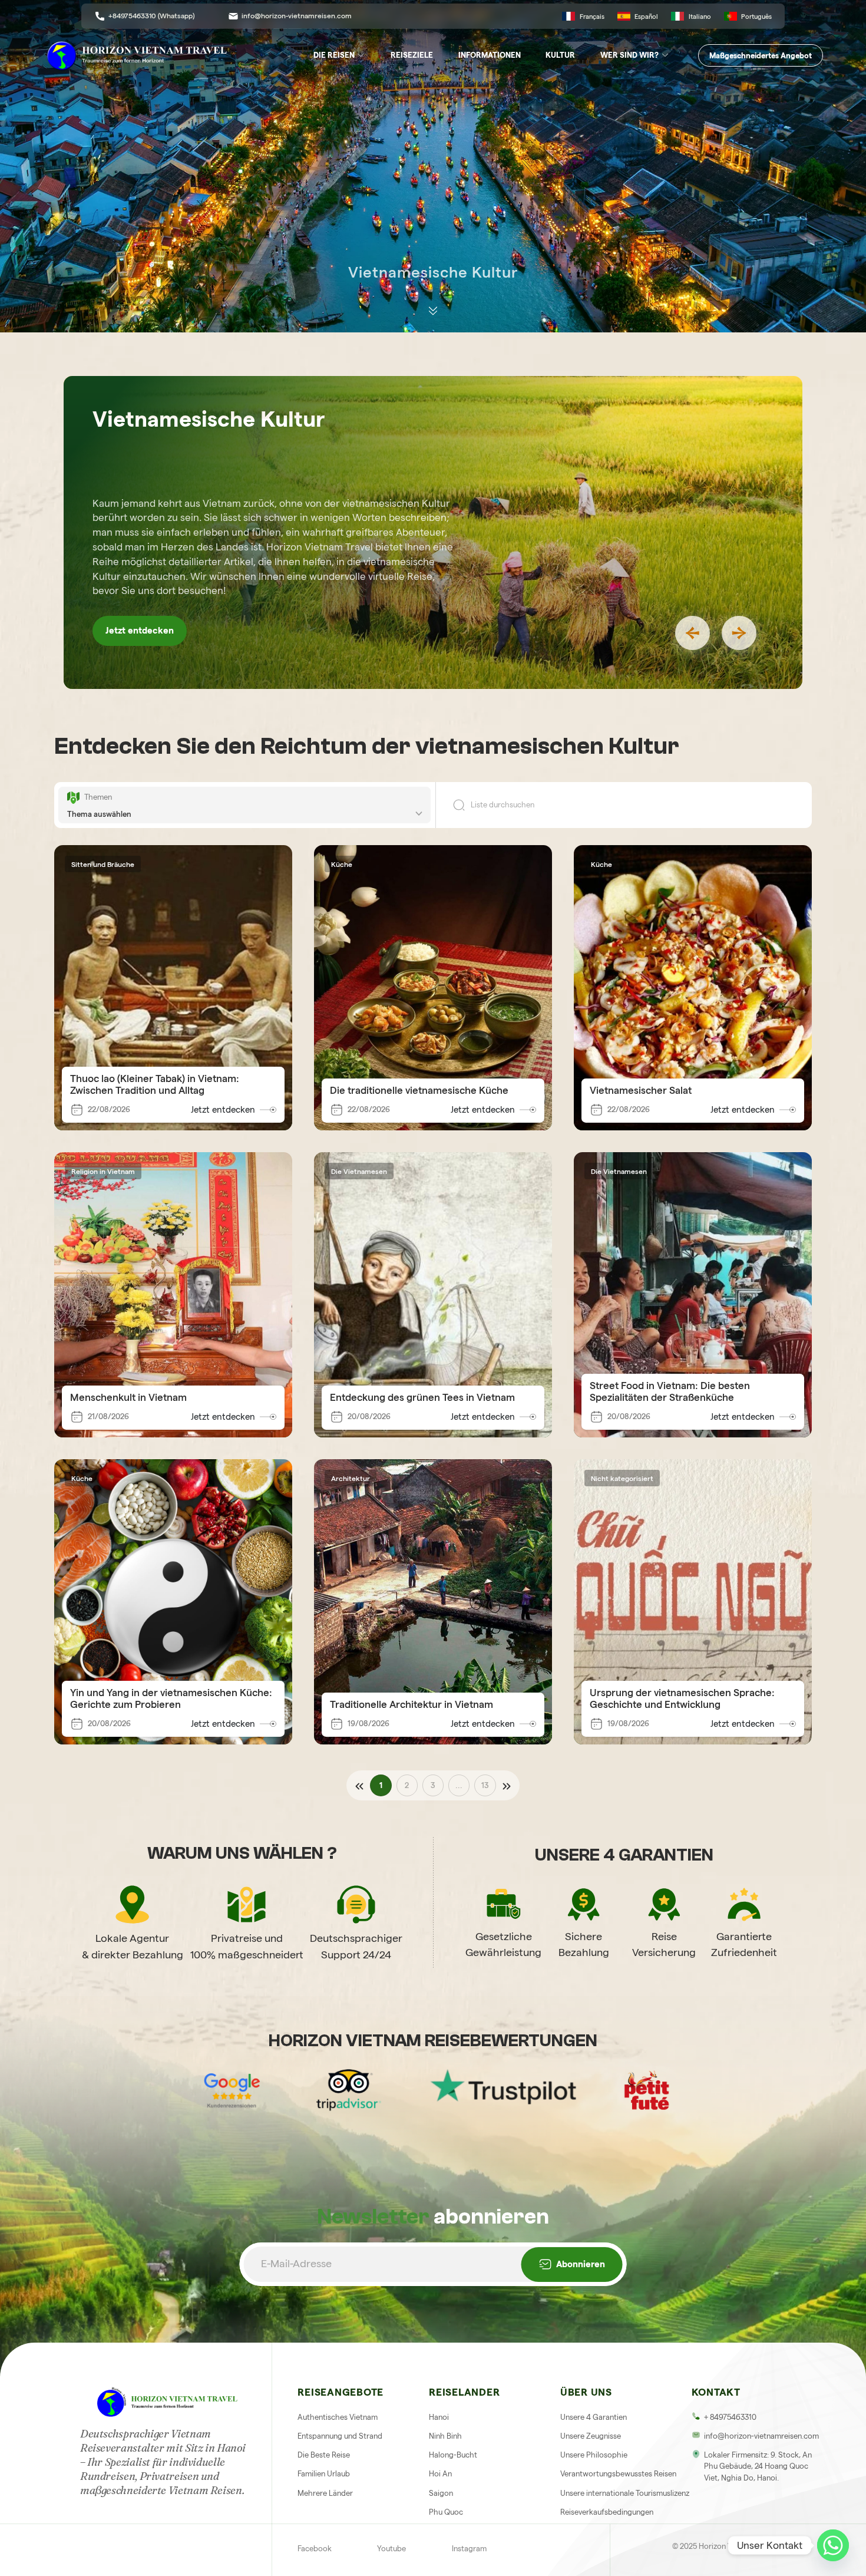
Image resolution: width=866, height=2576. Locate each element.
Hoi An (440, 2473)
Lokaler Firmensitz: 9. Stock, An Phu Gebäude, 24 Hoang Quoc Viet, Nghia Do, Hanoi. (758, 2466)
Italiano (700, 17)
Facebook (315, 2548)
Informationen (490, 55)
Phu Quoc (446, 2512)
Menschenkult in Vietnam (128, 1397)
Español (646, 17)
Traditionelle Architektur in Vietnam (411, 1704)
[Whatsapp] (833, 2545)
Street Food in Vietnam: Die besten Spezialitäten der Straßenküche (670, 1391)
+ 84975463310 (730, 2417)
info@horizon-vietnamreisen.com (297, 16)
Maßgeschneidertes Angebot (761, 55)
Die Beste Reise (324, 2455)
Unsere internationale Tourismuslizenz (625, 2493)
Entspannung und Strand (340, 2436)
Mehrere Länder (325, 2493)
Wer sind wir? (629, 55)
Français (592, 17)
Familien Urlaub (324, 2473)
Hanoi (439, 2417)
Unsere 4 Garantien (594, 2417)
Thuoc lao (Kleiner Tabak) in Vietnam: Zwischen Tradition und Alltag (155, 1084)
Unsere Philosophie (594, 2455)
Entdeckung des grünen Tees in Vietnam (422, 1397)
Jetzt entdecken (140, 631)
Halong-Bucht (453, 2455)
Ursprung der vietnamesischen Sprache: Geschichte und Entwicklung (682, 1698)
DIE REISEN (334, 55)
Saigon (441, 2493)
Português (756, 17)
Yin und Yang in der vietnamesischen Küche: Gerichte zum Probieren (171, 1698)
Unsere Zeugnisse (591, 2436)
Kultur (560, 55)
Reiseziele (412, 55)
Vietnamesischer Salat (641, 1090)
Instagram (469, 2548)
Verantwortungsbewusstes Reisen (618, 2473)
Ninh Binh (445, 2436)
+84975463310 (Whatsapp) (151, 16)
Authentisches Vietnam (338, 2417)
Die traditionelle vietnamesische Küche (419, 1090)
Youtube (391, 2548)
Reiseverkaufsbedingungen (607, 2512)
